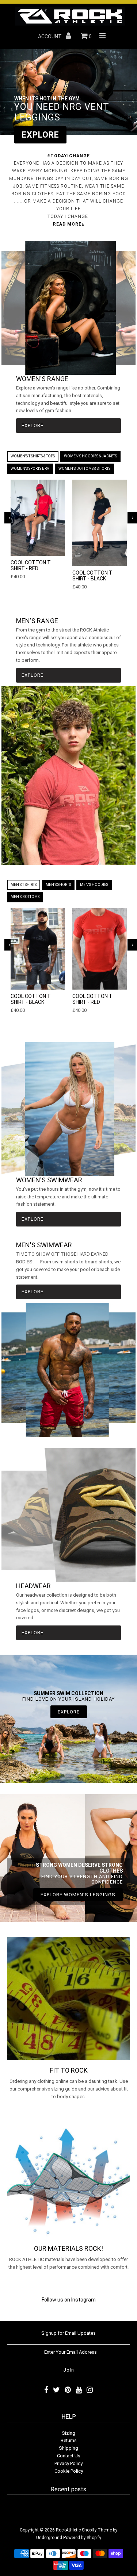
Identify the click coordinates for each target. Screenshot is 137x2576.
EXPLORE (40, 135)
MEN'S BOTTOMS (25, 897)
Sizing (68, 2433)
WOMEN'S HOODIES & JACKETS (90, 456)
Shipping (68, 2448)
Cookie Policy (69, 2471)
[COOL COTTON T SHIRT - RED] (38, 518)
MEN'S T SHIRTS (24, 885)
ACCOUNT (50, 37)
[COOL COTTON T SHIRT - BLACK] (100, 523)
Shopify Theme (97, 2530)
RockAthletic (68, 2530)
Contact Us (69, 2456)
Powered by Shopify (82, 2538)
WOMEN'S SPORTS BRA (30, 469)
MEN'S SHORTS (58, 885)
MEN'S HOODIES (94, 885)
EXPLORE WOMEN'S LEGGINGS (78, 1895)
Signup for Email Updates (68, 2333)
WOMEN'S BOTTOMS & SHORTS (84, 469)
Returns (69, 2440)
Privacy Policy (68, 2463)
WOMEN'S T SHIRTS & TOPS (33, 456)
